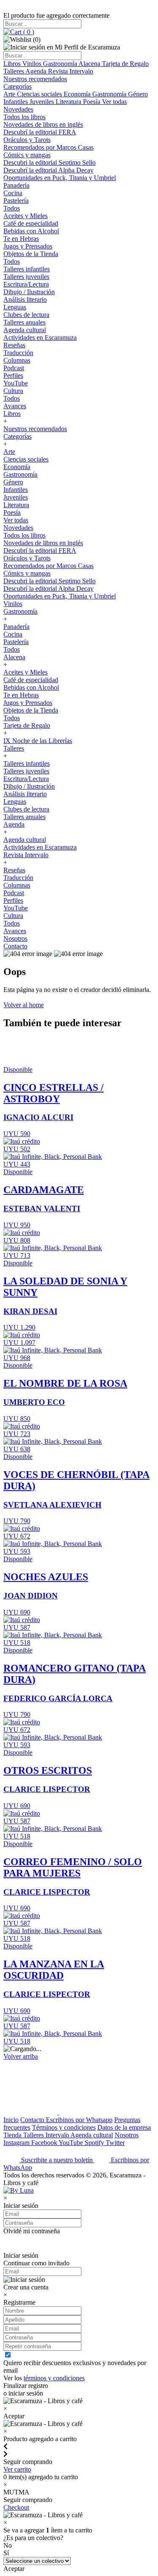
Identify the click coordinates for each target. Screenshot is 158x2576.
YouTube (16, 383)
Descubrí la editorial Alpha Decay (48, 170)
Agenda (37, 71)
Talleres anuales (24, 322)
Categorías (17, 86)
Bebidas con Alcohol (31, 231)
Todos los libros (24, 117)
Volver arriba (21, 2056)
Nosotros (15, 938)
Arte (10, 94)
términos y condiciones (54, 2378)
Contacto (15, 946)
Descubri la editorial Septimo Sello (50, 163)
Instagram (17, 2143)
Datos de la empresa (124, 2127)
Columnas (17, 360)
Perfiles (13, 376)
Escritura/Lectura (26, 284)
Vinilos (33, 64)
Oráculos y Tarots (27, 140)
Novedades (18, 109)
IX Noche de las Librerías (38, 741)
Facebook (45, 2143)
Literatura (69, 102)
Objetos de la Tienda (31, 254)
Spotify (95, 2143)
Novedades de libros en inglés (43, 124)
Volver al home (24, 1005)
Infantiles (16, 102)
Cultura (13, 391)
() (28, 32)
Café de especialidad (31, 223)
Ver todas (114, 102)
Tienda (13, 2135)
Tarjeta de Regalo (125, 64)
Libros (13, 64)
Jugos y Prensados (28, 246)
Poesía (92, 102)
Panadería (16, 185)
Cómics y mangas (27, 155)
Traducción (18, 353)
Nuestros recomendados (35, 79)
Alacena (90, 64)
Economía (78, 94)
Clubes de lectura (26, 315)
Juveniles (43, 102)
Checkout (16, 2507)
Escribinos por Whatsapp (79, 2120)
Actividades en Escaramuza (40, 337)
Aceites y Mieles (25, 216)
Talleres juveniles (26, 277)
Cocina (13, 193)
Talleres (14, 71)
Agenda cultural (25, 330)
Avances (15, 406)
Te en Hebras (21, 239)
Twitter (115, 2143)
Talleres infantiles (27, 269)
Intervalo (58, 2135)
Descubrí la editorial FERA (40, 132)
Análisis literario (25, 299)
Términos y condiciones (64, 2127)
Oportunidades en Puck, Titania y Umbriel (60, 178)
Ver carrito (17, 2469)
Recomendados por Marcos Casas (48, 147)
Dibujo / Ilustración (29, 292)
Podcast (14, 368)
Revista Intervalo (71, 71)
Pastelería (16, 201)
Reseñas (14, 345)
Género (138, 94)
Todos (12, 208)
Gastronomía (61, 64)
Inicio (11, 2120)
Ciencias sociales (40, 94)
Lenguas (15, 307)
